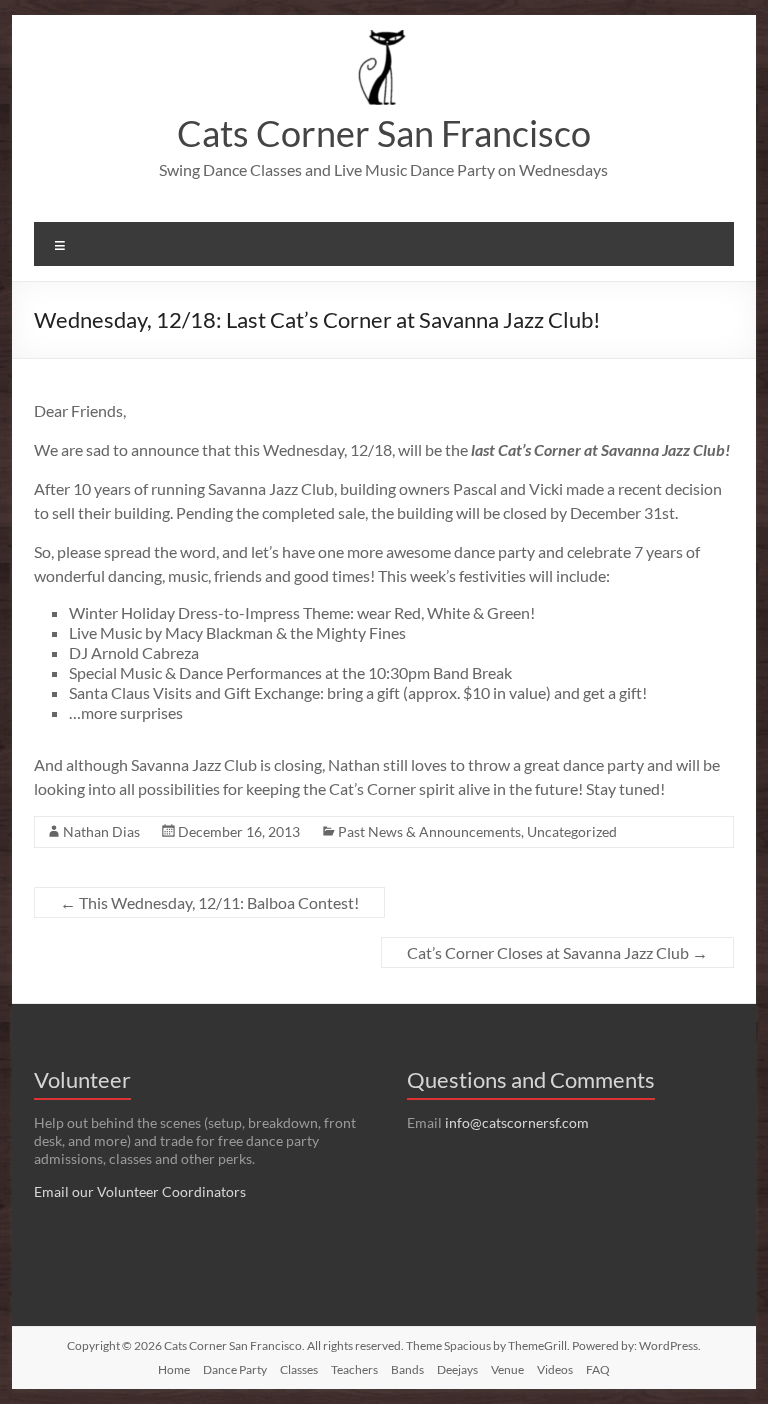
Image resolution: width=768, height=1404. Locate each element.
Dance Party (235, 1369)
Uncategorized (572, 831)
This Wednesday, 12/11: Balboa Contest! (209, 902)
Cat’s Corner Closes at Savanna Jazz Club (557, 952)
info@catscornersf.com (517, 1122)
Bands (407, 1369)
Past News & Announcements (429, 831)
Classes (299, 1369)
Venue (507, 1369)
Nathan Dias (101, 831)
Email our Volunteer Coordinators (140, 1191)
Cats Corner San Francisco (384, 133)
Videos (555, 1369)
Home (174, 1369)
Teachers (354, 1369)
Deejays (457, 1369)
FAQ (598, 1369)
